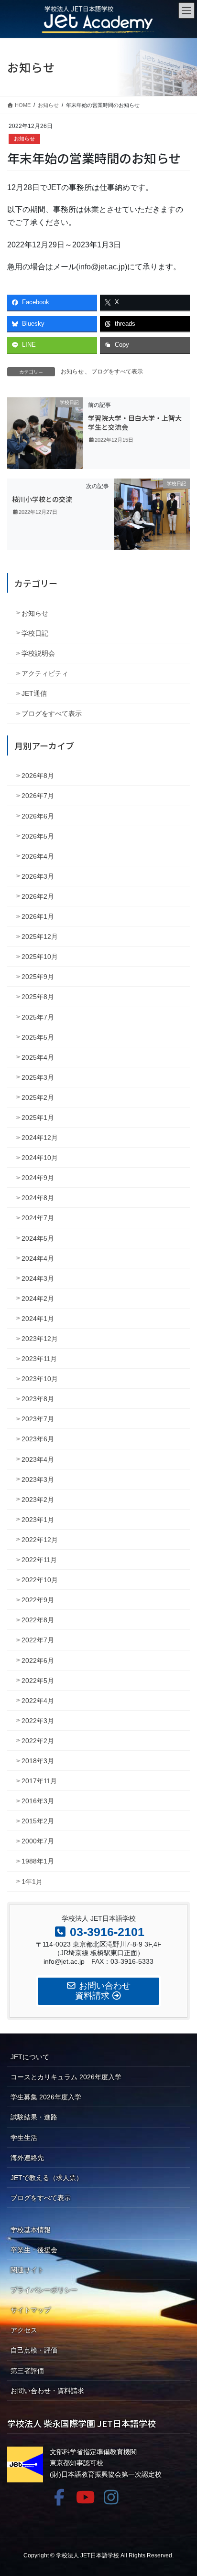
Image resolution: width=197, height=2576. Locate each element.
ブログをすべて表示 (117, 372)
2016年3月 (38, 1801)
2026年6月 (38, 816)
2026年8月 (38, 776)
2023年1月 (38, 1520)
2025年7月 (38, 1017)
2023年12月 (40, 1339)
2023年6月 (38, 1439)
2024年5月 (38, 1238)
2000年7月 (38, 1841)
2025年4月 (38, 1057)
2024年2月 (38, 1299)
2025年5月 (38, 1037)
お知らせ (24, 138)
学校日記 (35, 633)
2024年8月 (38, 1198)
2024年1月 (38, 1319)
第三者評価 (27, 2371)
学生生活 (24, 2138)
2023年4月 (38, 1459)
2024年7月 (38, 1218)
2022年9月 (38, 1600)
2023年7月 (38, 1419)
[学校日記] (45, 433)
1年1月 (32, 1882)
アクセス (24, 2330)
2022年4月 (38, 1701)
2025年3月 (38, 1077)
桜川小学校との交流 (42, 499)
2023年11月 (39, 1359)
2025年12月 (40, 937)
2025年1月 (38, 1118)
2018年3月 (38, 1761)
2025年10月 (40, 957)
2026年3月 (38, 876)
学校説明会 (38, 653)
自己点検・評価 (34, 2350)
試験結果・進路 (34, 2117)
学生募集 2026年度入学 (46, 2097)
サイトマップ (31, 2310)
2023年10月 (40, 1379)
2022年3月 (38, 1721)
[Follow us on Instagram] (111, 2497)
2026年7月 (38, 796)
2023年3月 (38, 1480)
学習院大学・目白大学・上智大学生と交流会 (135, 423)
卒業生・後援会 (34, 2250)
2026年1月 (38, 916)
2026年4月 (38, 856)
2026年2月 (38, 896)
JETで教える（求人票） (47, 2178)
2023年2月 (38, 1500)
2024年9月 (38, 1178)
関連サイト (27, 2270)
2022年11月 (39, 1560)
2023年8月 (38, 1399)
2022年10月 (40, 1580)
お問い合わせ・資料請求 (47, 2391)
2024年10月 (40, 1158)
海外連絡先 (27, 2158)
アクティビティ (45, 673)
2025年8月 (38, 997)
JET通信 (34, 693)
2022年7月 (38, 1640)
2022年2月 (38, 1741)
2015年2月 (38, 1821)
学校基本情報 (31, 2230)
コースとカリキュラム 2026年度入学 (66, 2077)
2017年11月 (39, 1781)
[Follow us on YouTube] (85, 2497)
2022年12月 (40, 1540)
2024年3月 (38, 1278)
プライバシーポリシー (44, 2290)
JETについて (30, 2057)
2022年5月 (38, 1681)
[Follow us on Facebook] (59, 2497)
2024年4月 (38, 1258)
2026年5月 (38, 836)
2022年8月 (38, 1620)
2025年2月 (38, 1097)
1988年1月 (38, 1861)
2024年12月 (40, 1138)
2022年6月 (38, 1661)
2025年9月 (38, 977)
